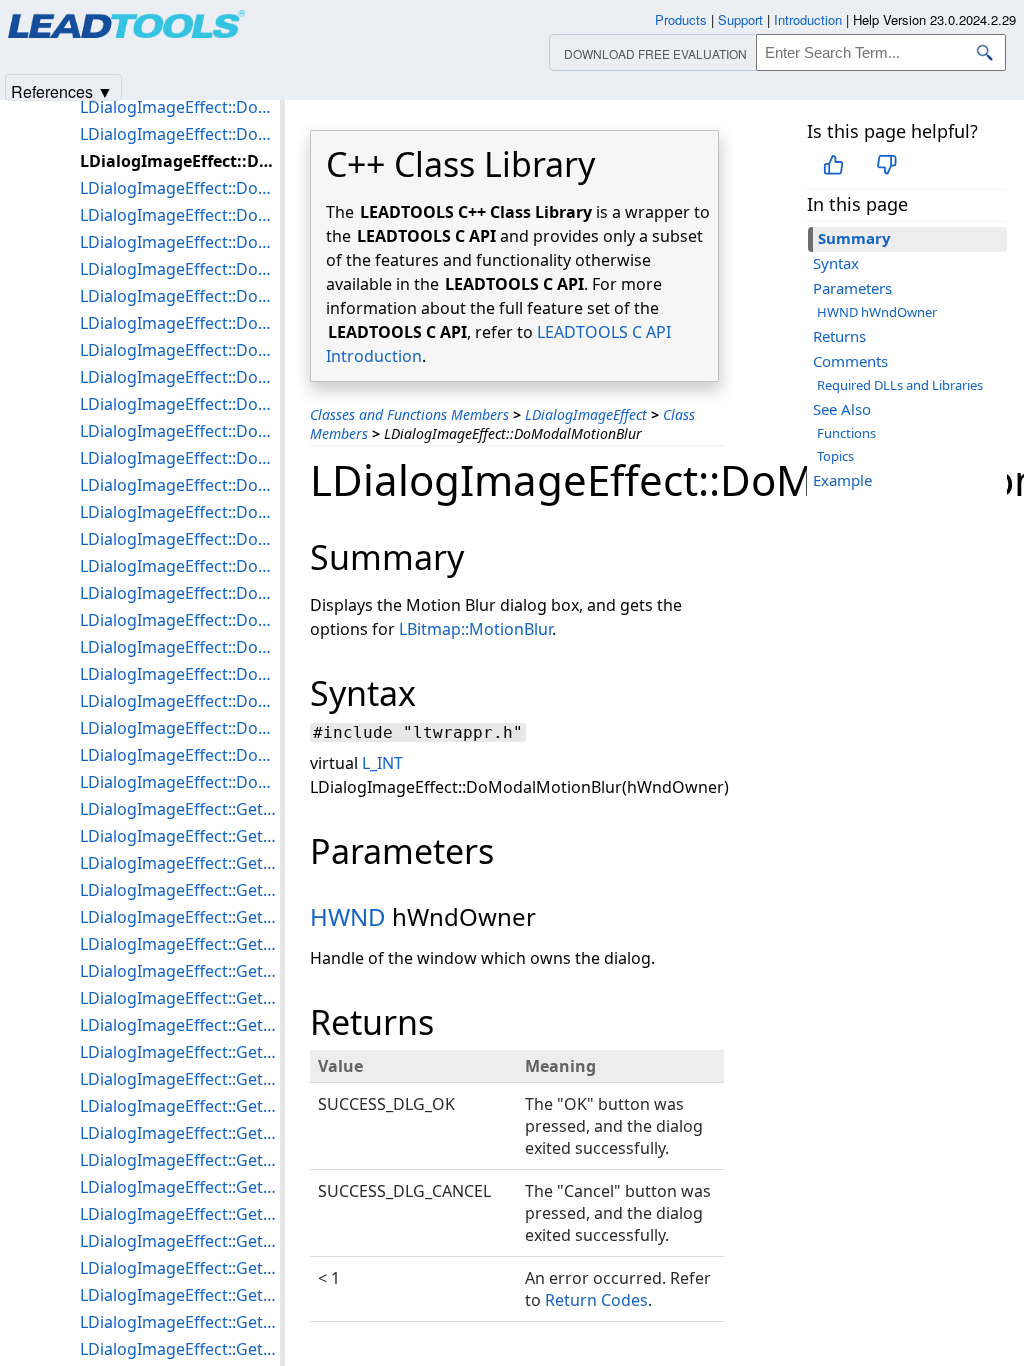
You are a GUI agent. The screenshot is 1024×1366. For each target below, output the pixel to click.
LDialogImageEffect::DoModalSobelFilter (180, 512)
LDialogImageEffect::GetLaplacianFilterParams (180, 1214)
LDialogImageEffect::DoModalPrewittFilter (180, 323)
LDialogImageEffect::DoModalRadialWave (180, 404)
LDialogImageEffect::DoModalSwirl (180, 593)
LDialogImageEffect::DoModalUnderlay (180, 620)
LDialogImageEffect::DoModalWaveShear (180, 701)
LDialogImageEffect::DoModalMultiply (180, 188)
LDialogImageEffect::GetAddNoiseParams (180, 836)
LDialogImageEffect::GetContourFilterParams (180, 944)
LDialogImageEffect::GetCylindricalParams (180, 971)
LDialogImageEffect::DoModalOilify (180, 215)
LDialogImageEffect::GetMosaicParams (180, 1349)
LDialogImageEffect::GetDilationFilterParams (180, 998)
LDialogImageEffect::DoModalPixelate (180, 269)
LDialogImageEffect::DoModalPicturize (180, 242)
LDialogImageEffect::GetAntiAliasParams (180, 863)
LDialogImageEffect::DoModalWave (180, 674)
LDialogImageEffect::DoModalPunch (180, 350)
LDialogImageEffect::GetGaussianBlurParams (180, 1133)
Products (681, 19)
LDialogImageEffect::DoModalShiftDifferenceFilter (180, 485)
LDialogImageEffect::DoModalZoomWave (180, 782)
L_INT (382, 763)
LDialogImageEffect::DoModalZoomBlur (180, 755)
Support (740, 19)
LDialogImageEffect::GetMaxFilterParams (180, 1268)
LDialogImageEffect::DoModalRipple (180, 431)
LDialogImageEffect (586, 414)
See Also (842, 409)
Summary (854, 238)
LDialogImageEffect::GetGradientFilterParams (180, 1160)
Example (842, 480)
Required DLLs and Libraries (900, 385)
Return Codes (596, 1300)
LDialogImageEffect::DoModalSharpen (180, 458)
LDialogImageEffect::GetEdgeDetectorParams (180, 1025)
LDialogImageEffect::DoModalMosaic (180, 134)
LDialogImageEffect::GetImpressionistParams (180, 1187)
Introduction (808, 19)
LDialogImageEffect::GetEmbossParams (180, 1052)
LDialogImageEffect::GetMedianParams (180, 1295)
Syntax (836, 263)
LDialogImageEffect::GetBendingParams (180, 917)
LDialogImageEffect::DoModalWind (180, 728)
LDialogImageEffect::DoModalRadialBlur (180, 377)
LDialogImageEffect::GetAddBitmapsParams (180, 809)
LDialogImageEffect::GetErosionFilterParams (180, 1079)
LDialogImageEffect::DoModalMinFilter (180, 107)
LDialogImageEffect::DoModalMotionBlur (180, 161)
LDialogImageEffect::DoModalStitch (180, 566)
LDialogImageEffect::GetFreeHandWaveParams (180, 1106)
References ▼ (62, 90)
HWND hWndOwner (877, 312)
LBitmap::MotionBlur (475, 629)
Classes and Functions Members (409, 414)
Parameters (852, 288)
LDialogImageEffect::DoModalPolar (180, 296)
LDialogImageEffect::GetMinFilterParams (180, 1322)
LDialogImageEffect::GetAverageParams (180, 890)
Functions (846, 433)
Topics (835, 456)
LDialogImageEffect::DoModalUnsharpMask (180, 647)
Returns (839, 336)
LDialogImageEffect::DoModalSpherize (180, 539)
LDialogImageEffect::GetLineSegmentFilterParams (180, 1241)
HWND (348, 916)
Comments (850, 361)
